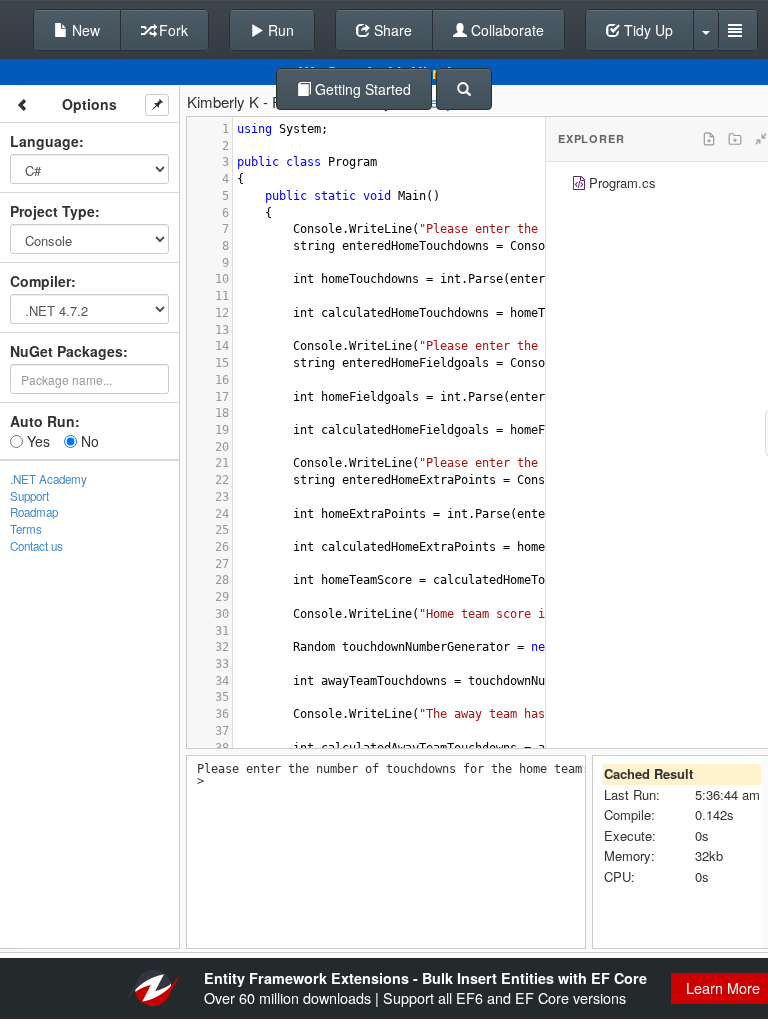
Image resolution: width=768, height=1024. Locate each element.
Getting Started (361, 89)
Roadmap (34, 512)
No (88, 441)
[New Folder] (735, 139)
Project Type (52, 211)
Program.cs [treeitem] (622, 182)
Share (391, 30)
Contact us (36, 546)
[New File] (709, 139)
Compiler (40, 281)
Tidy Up (646, 30)
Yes (36, 441)
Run (279, 30)
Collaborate (505, 30)
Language (44, 141)
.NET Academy (48, 479)
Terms (26, 529)
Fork (171, 30)
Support (29, 496)
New (84, 30)
